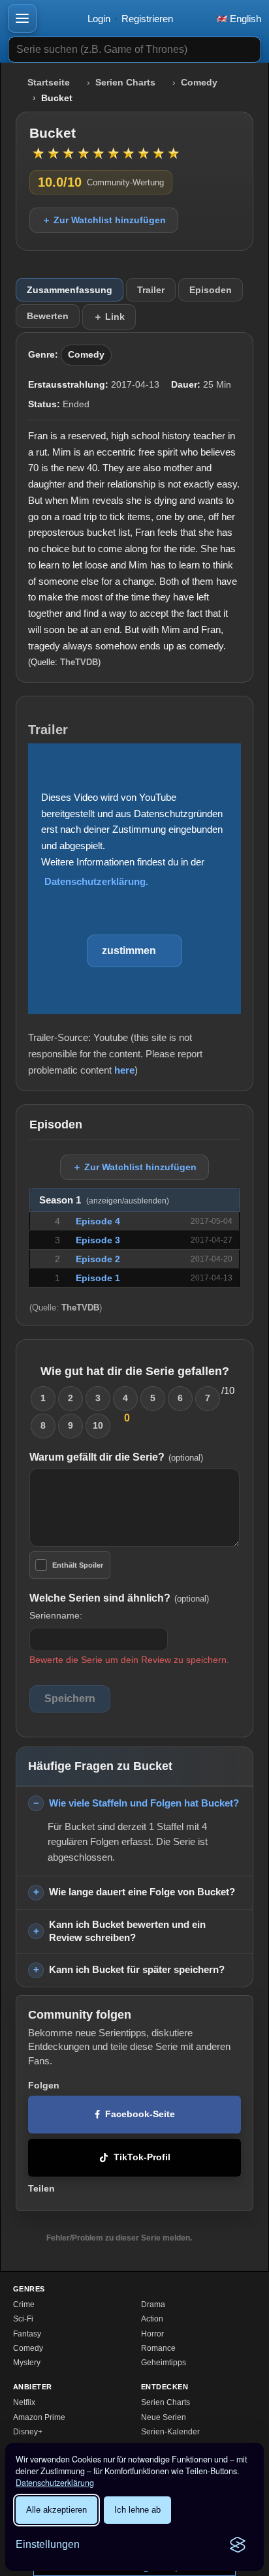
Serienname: (56, 1615)
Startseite (49, 83)
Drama (153, 2304)
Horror (152, 2334)
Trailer (151, 290)
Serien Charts (125, 83)
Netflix (24, 2402)
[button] (22, 18)
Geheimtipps (164, 2363)
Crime (24, 2304)
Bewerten (48, 316)
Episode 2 (98, 1259)
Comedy (199, 83)
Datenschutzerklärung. (96, 881)
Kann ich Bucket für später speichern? (137, 1969)
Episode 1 (98, 1278)
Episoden (211, 290)
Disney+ (28, 2432)
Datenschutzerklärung (55, 2483)
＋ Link (109, 317)
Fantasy (27, 2334)
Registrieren (147, 19)
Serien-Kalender (170, 2432)
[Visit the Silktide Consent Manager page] (238, 2545)
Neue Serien (164, 2417)
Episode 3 (98, 1240)
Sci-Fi (23, 2319)
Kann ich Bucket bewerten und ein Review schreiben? (127, 1931)
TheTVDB (79, 662)
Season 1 (104, 1200)
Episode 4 (98, 1221)
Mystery (27, 2363)
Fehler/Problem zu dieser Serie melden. (119, 2238)
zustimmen (129, 951)
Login (99, 19)
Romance (158, 2348)
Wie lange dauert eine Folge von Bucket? (142, 1892)
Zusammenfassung (70, 290)
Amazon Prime (39, 2417)
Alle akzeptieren (56, 2510)
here (124, 1070)
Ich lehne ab (137, 2510)
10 (98, 1425)
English (244, 19)
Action (152, 2319)
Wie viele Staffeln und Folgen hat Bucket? (144, 1803)
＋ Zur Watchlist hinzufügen (104, 220)
